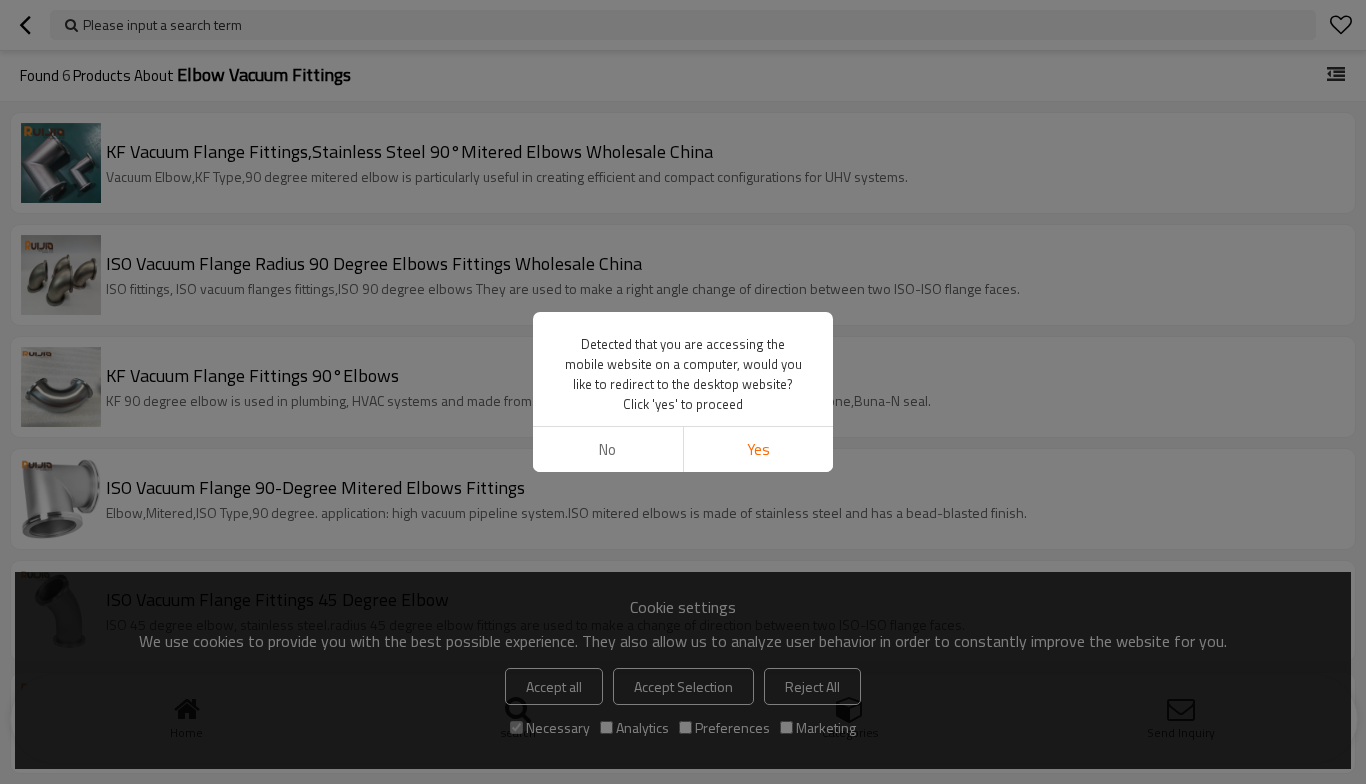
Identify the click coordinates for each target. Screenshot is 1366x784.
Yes (758, 449)
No (607, 449)
